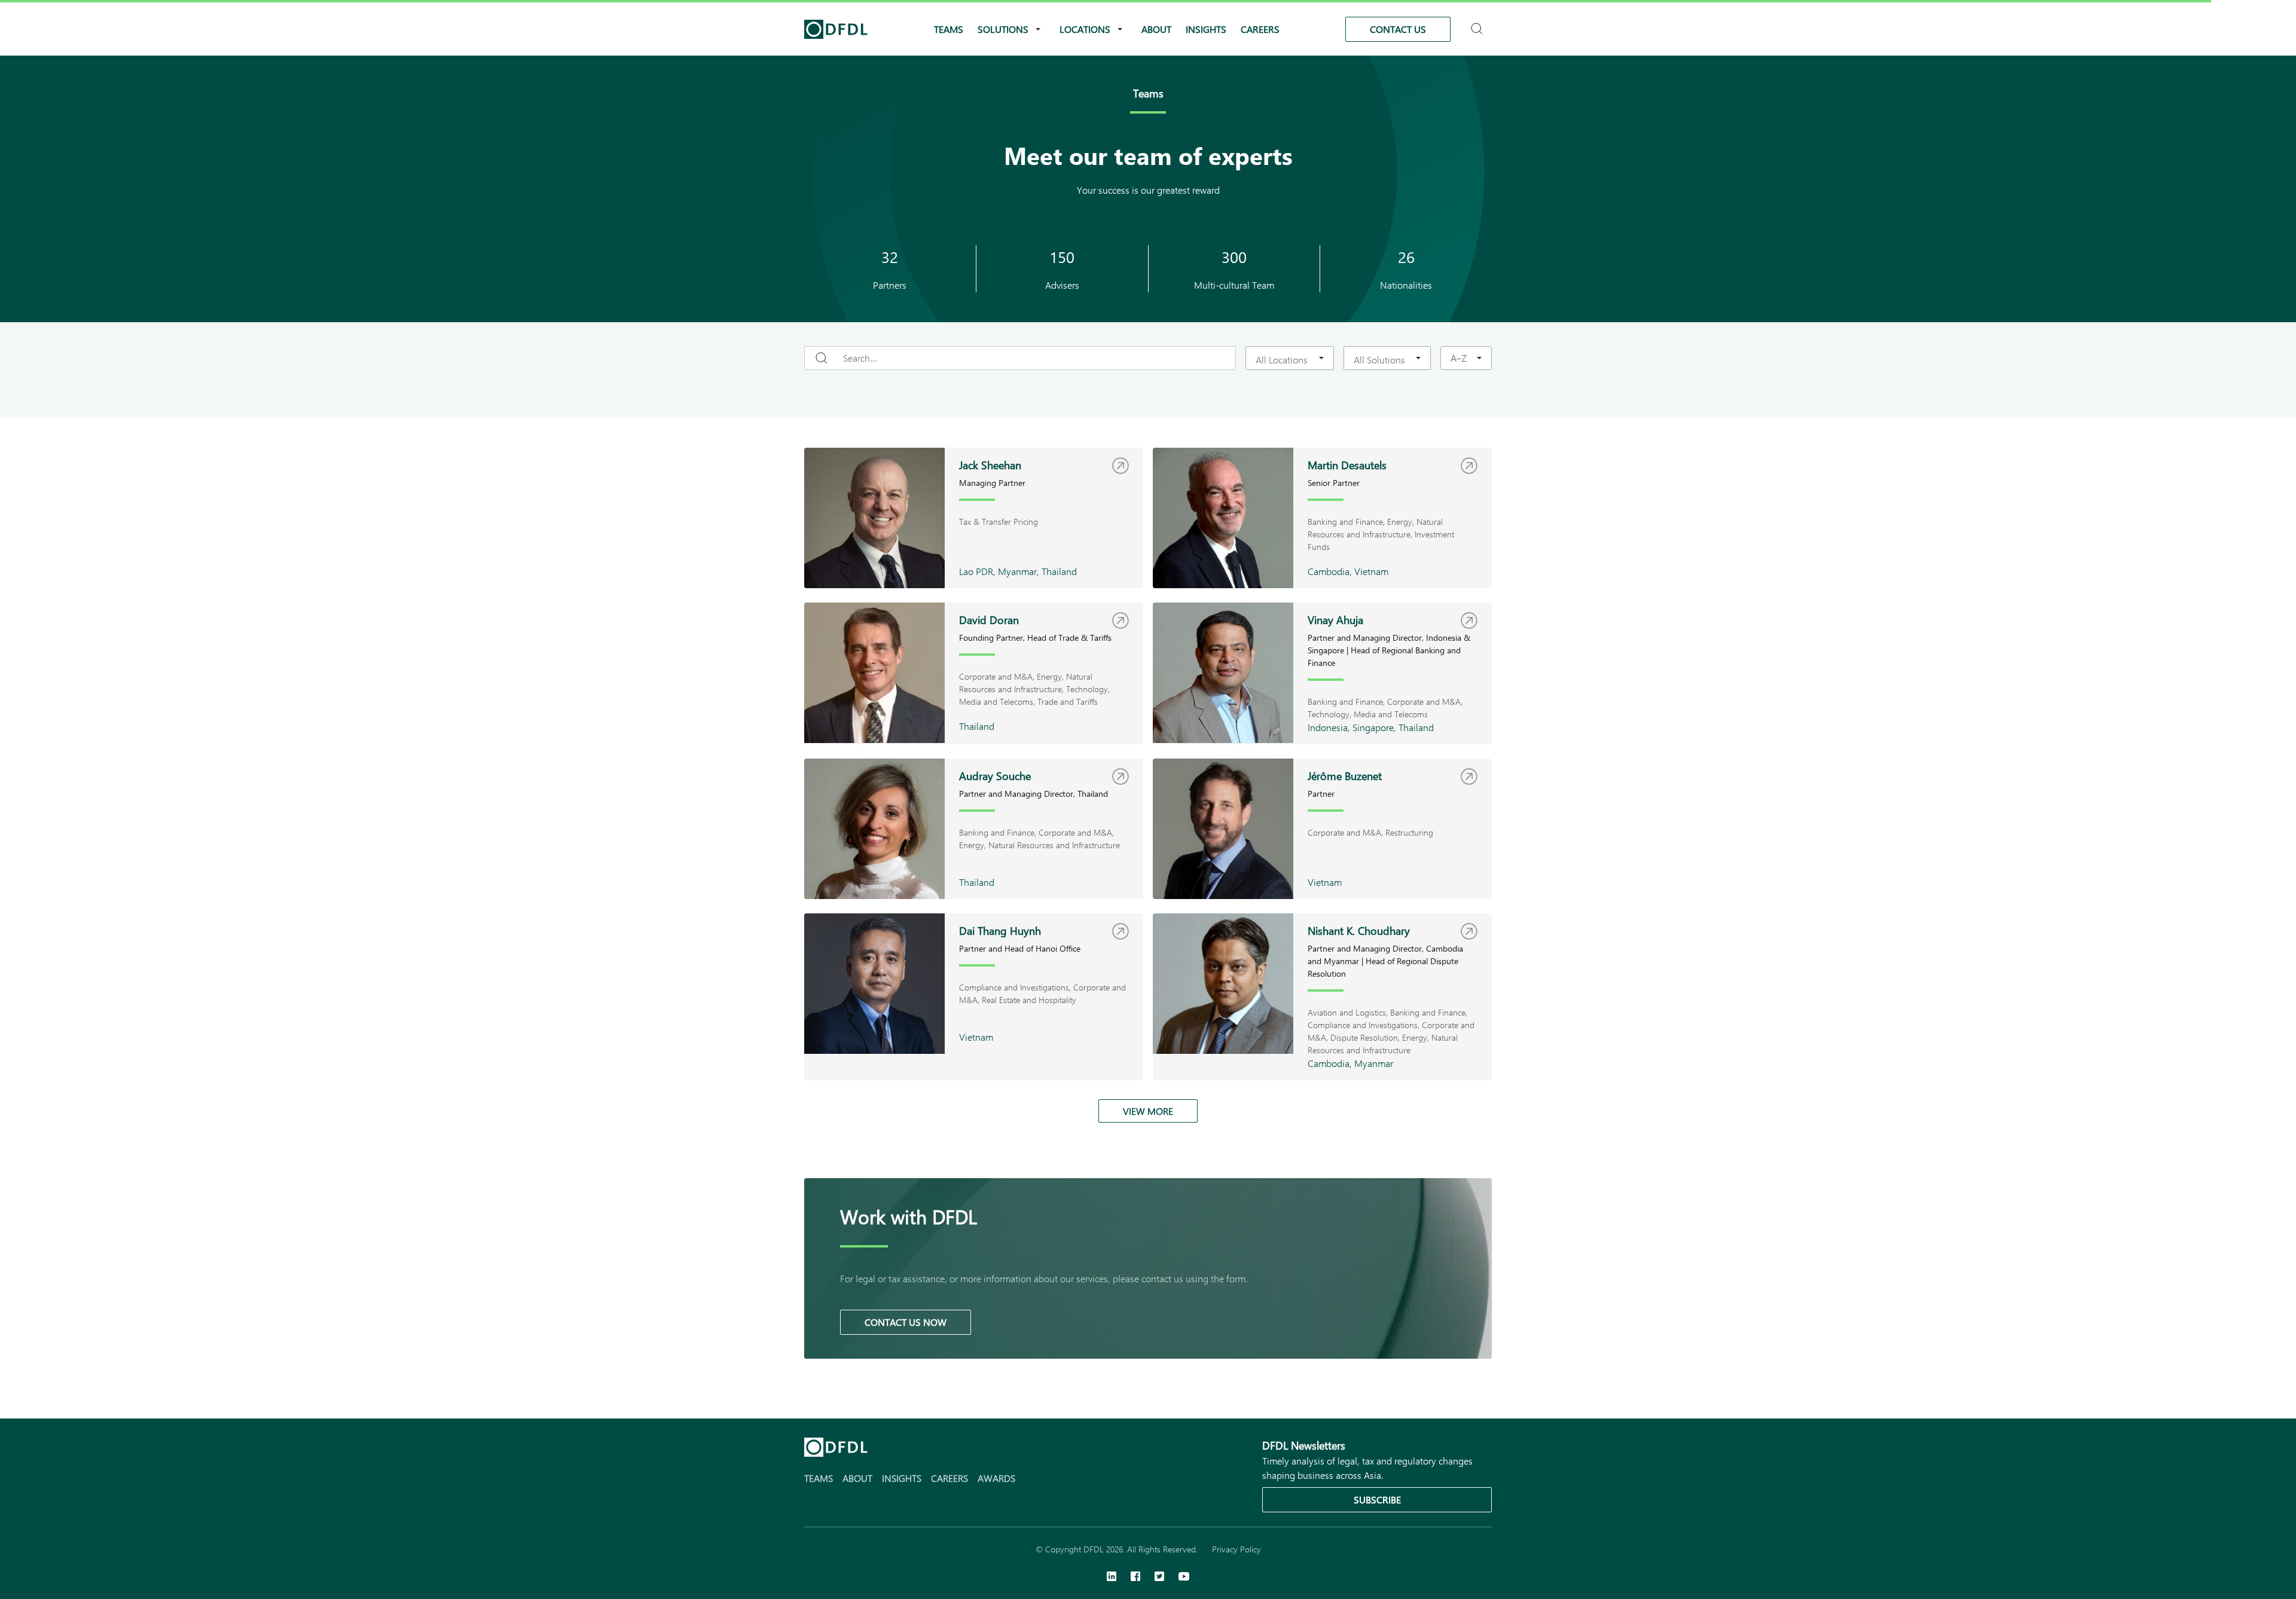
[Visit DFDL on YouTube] (1184, 1577)
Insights (1206, 29)
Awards (996, 1478)
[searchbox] (1283, 359)
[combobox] (1290, 358)
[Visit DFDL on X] (1159, 1577)
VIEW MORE (1148, 1111)
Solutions (1003, 29)
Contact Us (1398, 29)
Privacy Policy (1236, 1549)
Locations (1085, 29)
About (1156, 29)
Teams (949, 29)
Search (1478, 24)
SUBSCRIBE (1377, 1499)
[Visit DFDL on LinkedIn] (1112, 1577)
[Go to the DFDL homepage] (836, 29)
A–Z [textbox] (1459, 358)
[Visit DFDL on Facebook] (1135, 1577)
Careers (1260, 29)
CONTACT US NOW (906, 1322)
